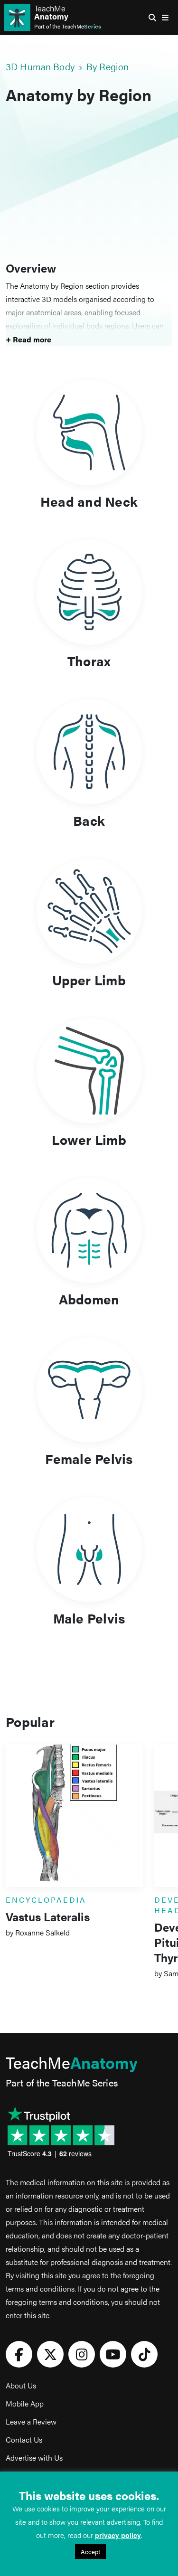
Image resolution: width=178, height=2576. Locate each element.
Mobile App (25, 2403)
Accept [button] (90, 2552)
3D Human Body (40, 66)
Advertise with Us (34, 2458)
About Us (21, 2385)
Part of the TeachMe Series (62, 2082)
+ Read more (28, 339)
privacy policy (118, 2535)
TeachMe (51, 12)
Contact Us (24, 2439)
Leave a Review (31, 2421)
